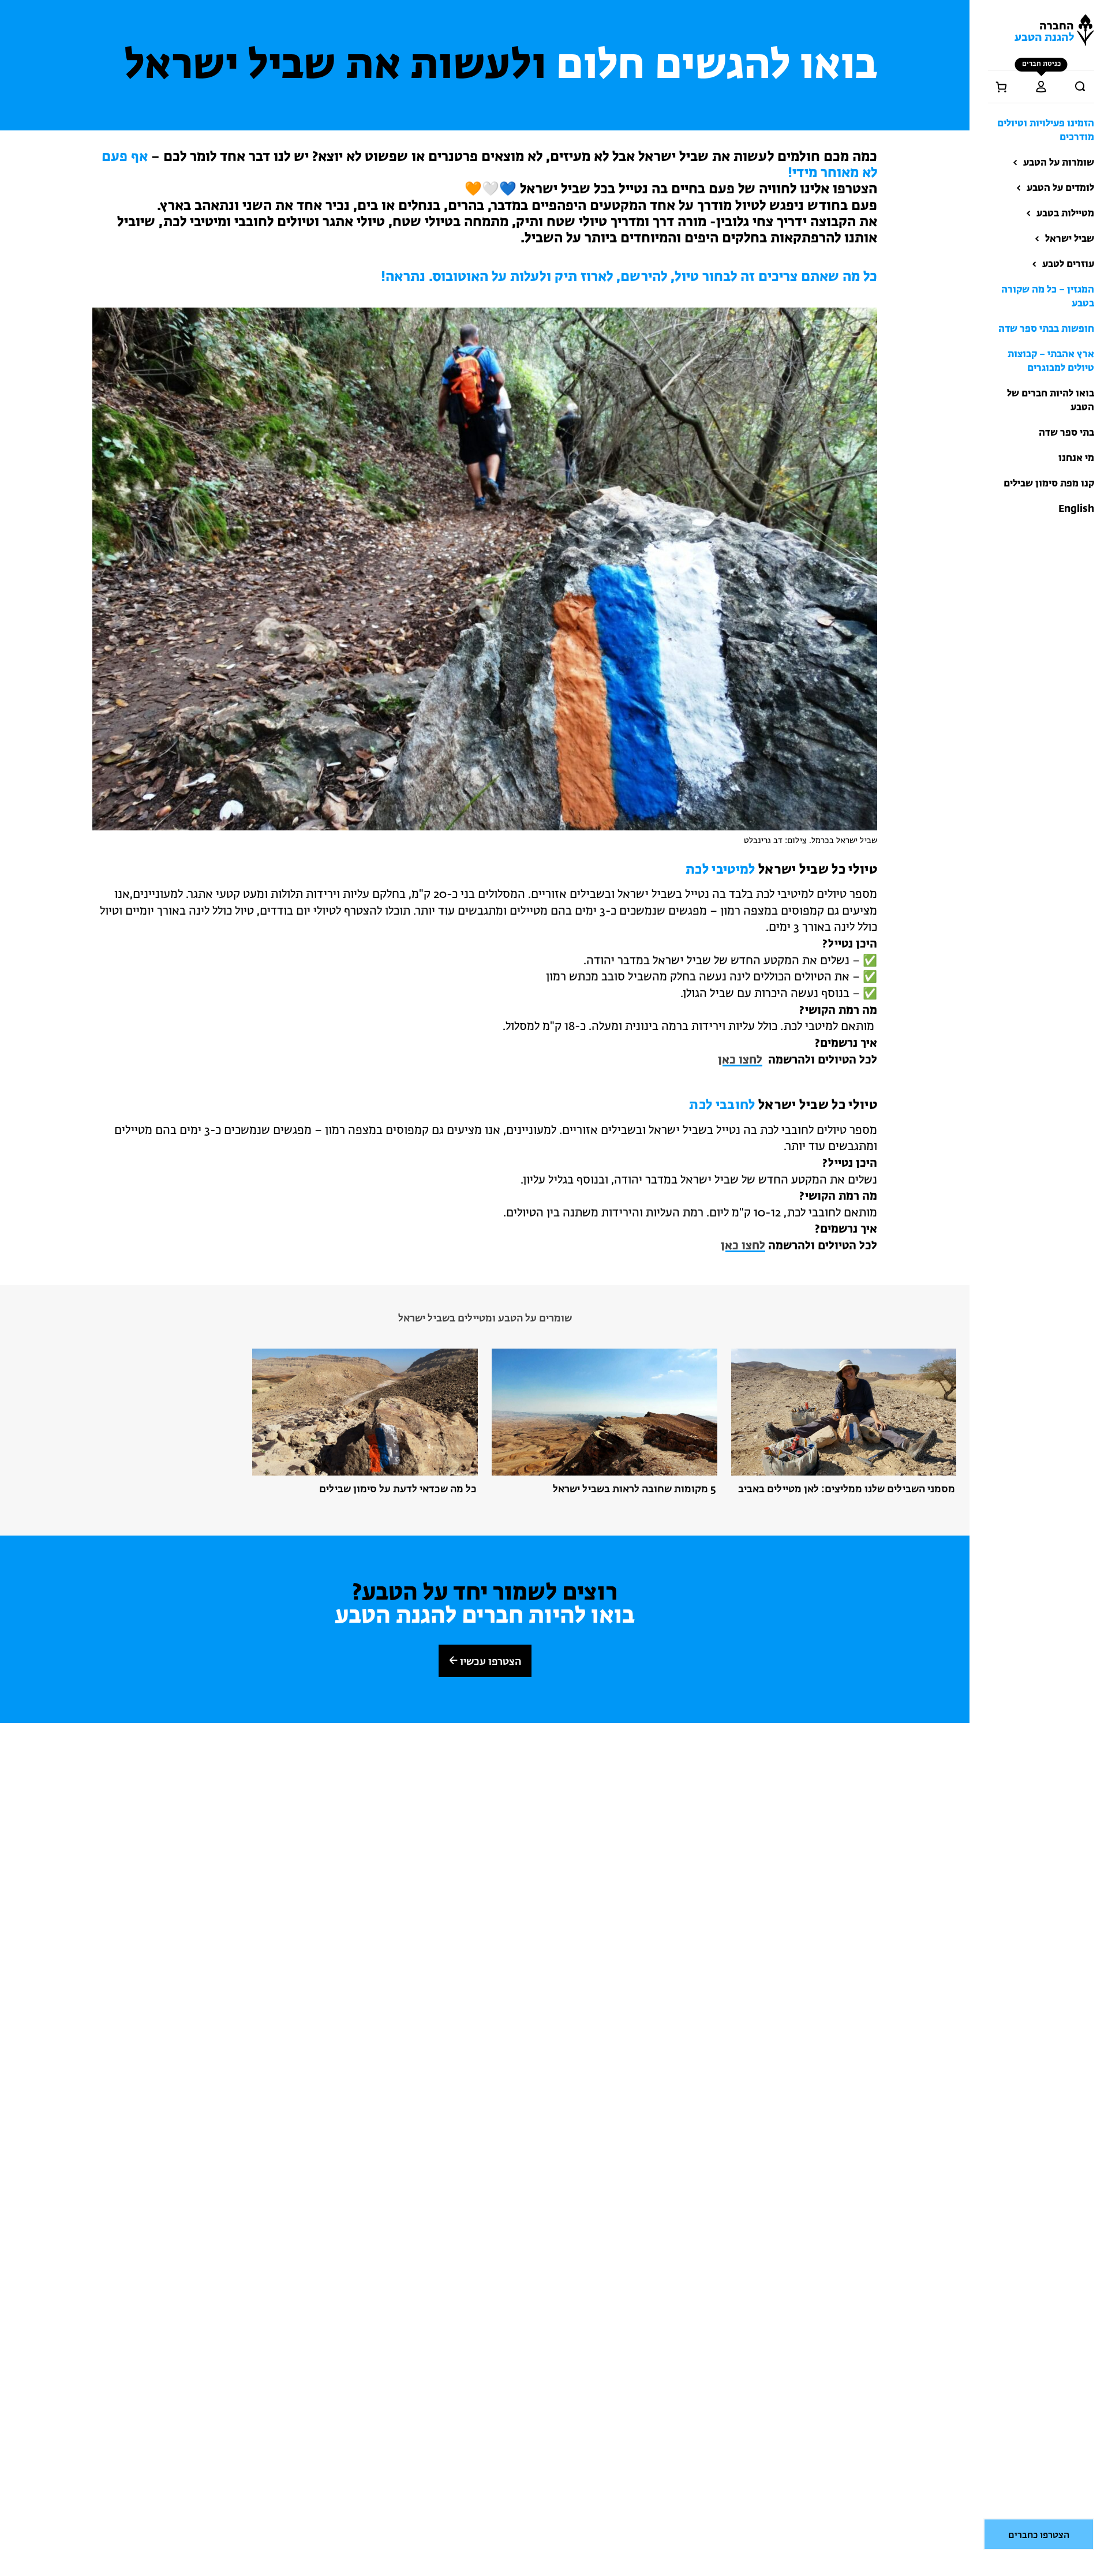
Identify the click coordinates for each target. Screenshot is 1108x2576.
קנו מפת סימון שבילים (1049, 484)
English (1076, 509)
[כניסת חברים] (1041, 87)
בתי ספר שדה (1066, 433)
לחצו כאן (740, 1060)
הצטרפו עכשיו (489, 1662)
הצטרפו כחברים (1039, 2536)
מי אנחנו (1076, 458)
